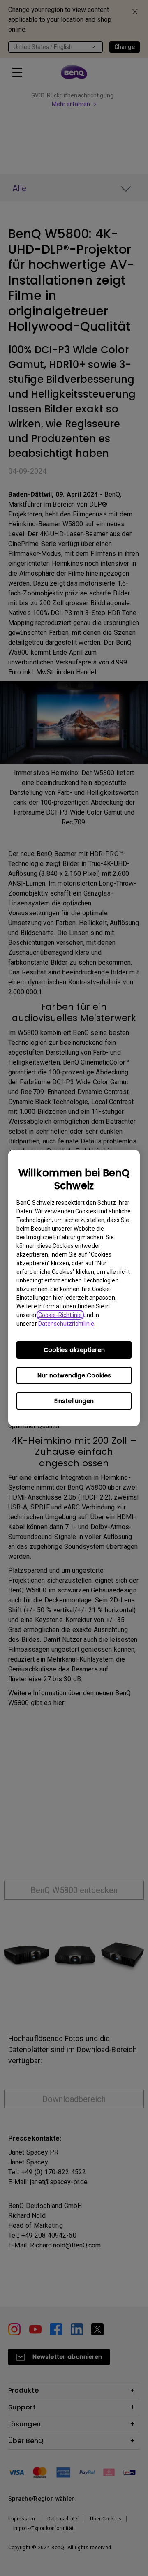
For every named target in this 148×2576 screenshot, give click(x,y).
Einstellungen (74, 1401)
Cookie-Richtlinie (60, 1315)
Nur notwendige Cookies (74, 1375)
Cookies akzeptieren (74, 1350)
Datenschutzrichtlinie (66, 1324)
